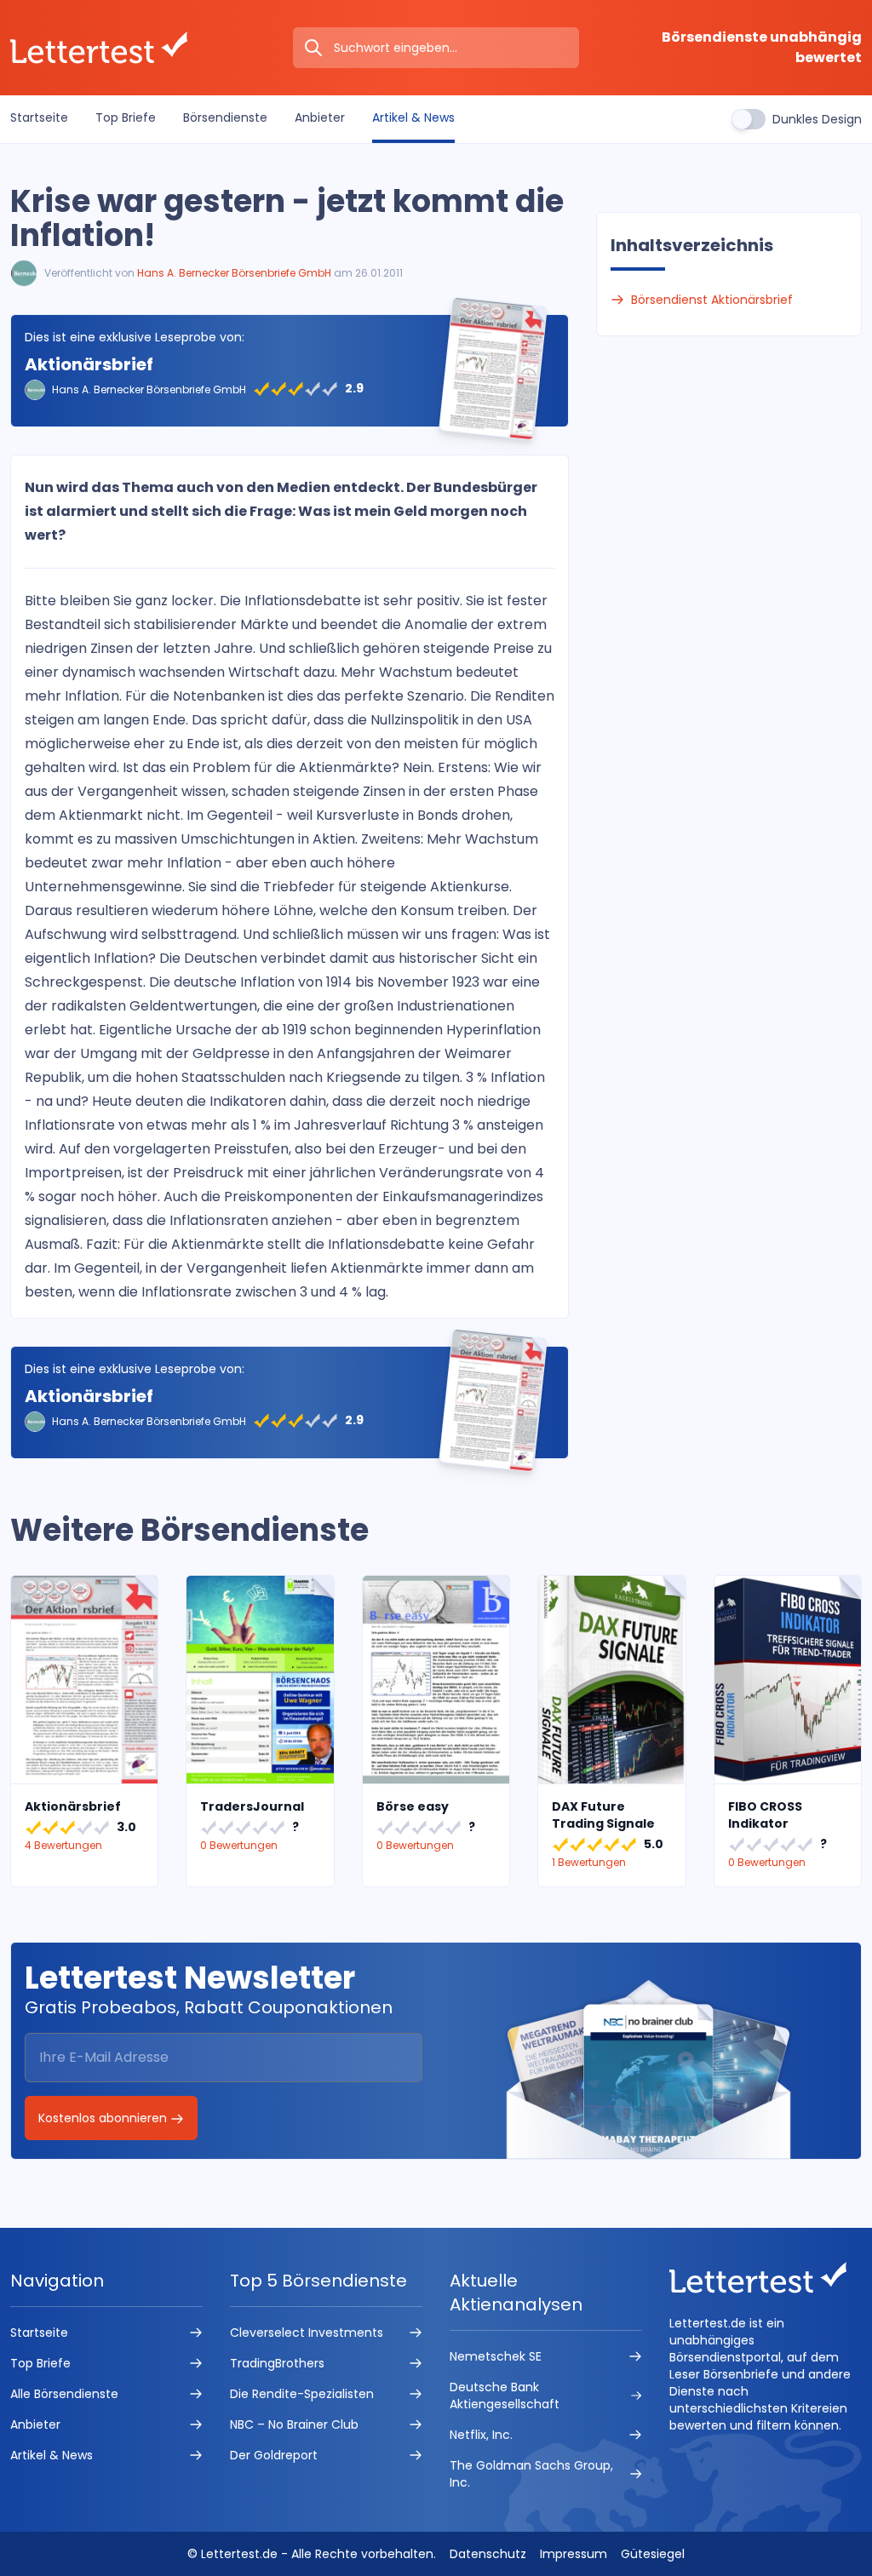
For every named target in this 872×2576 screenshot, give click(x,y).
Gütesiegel (653, 2554)
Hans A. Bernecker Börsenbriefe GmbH (234, 273)
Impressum (574, 2554)
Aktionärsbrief (89, 364)
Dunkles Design (817, 119)
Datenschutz (488, 2554)
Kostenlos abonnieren (104, 2118)
